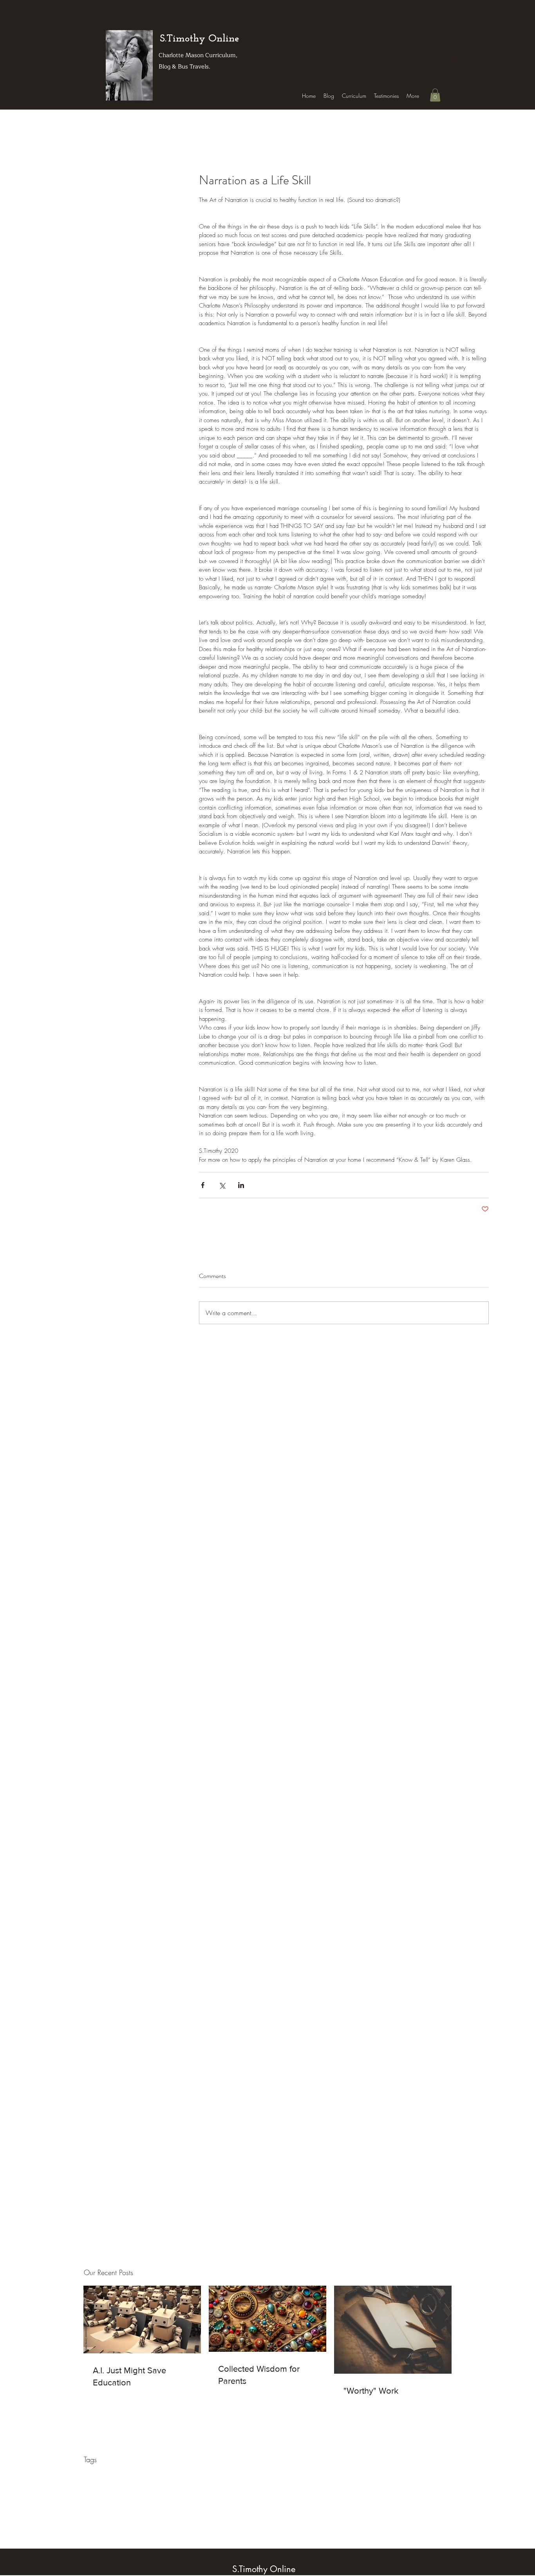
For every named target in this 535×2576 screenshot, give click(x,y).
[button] (435, 95)
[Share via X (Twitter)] (222, 1185)
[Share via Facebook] (203, 1185)
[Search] (451, 55)
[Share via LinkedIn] (241, 1185)
